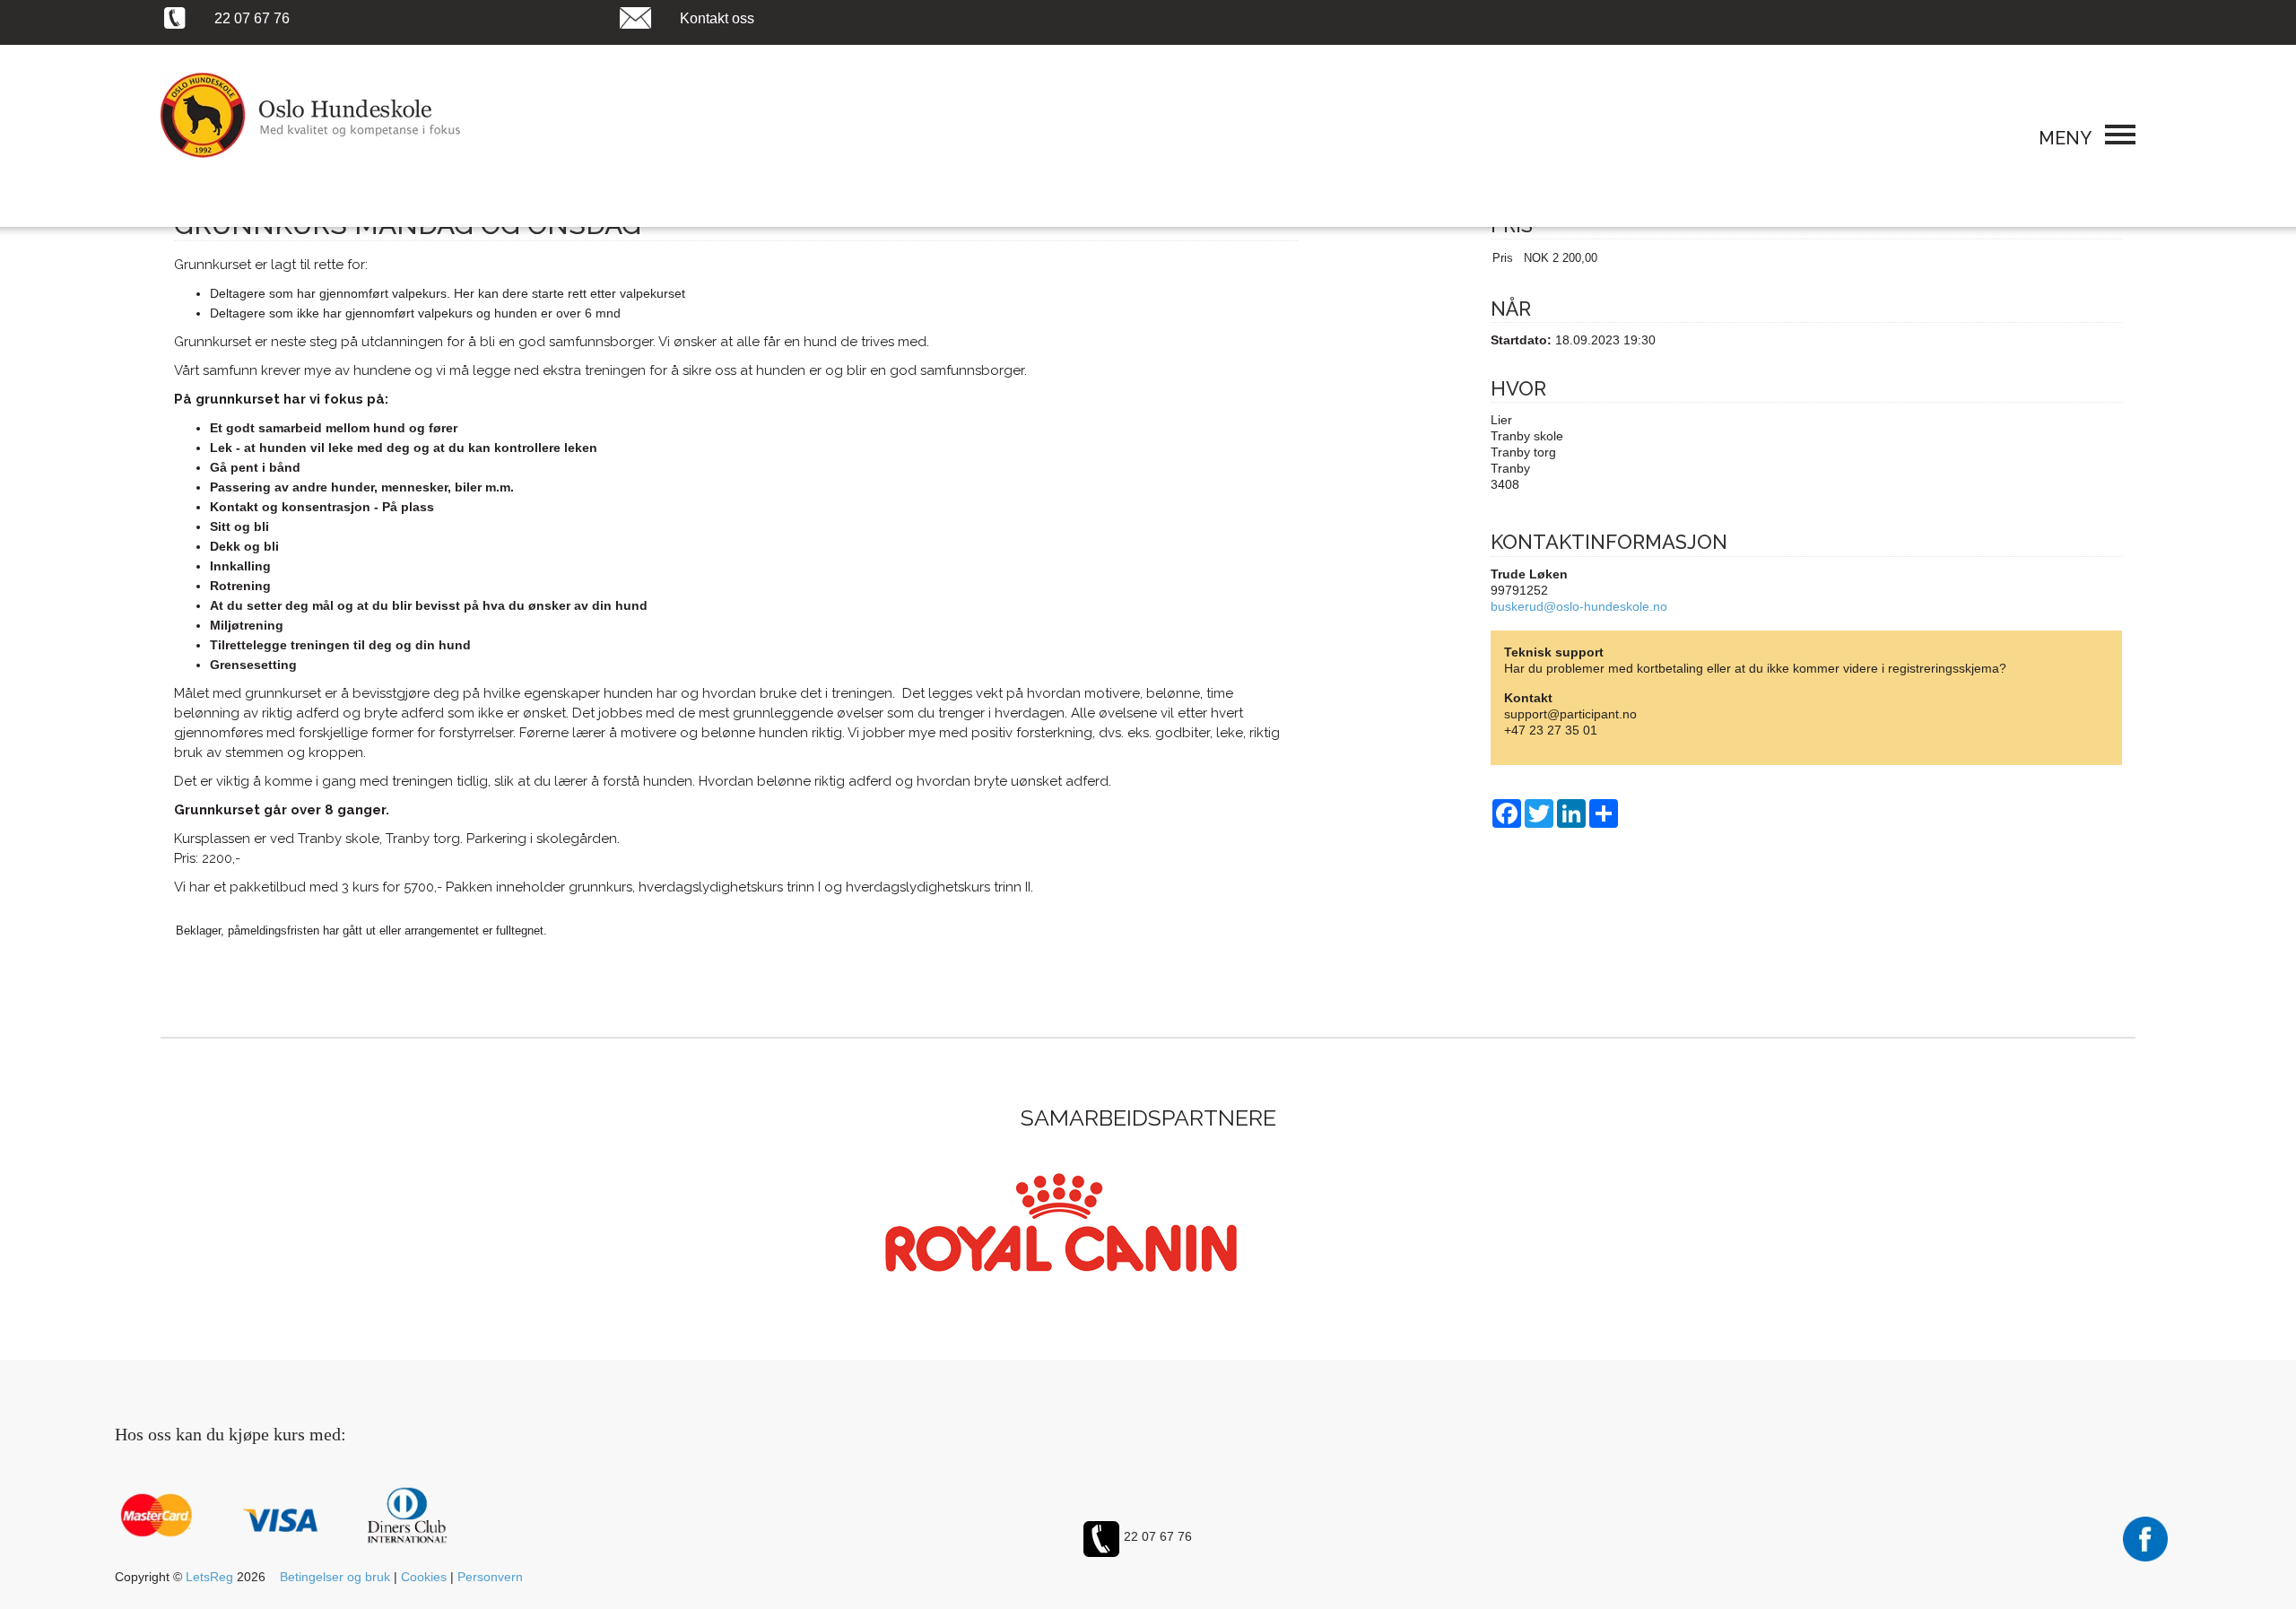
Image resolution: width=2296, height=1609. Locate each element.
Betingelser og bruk (335, 1577)
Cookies (424, 1577)
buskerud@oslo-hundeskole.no (1579, 606)
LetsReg (209, 1577)
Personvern (490, 1577)
